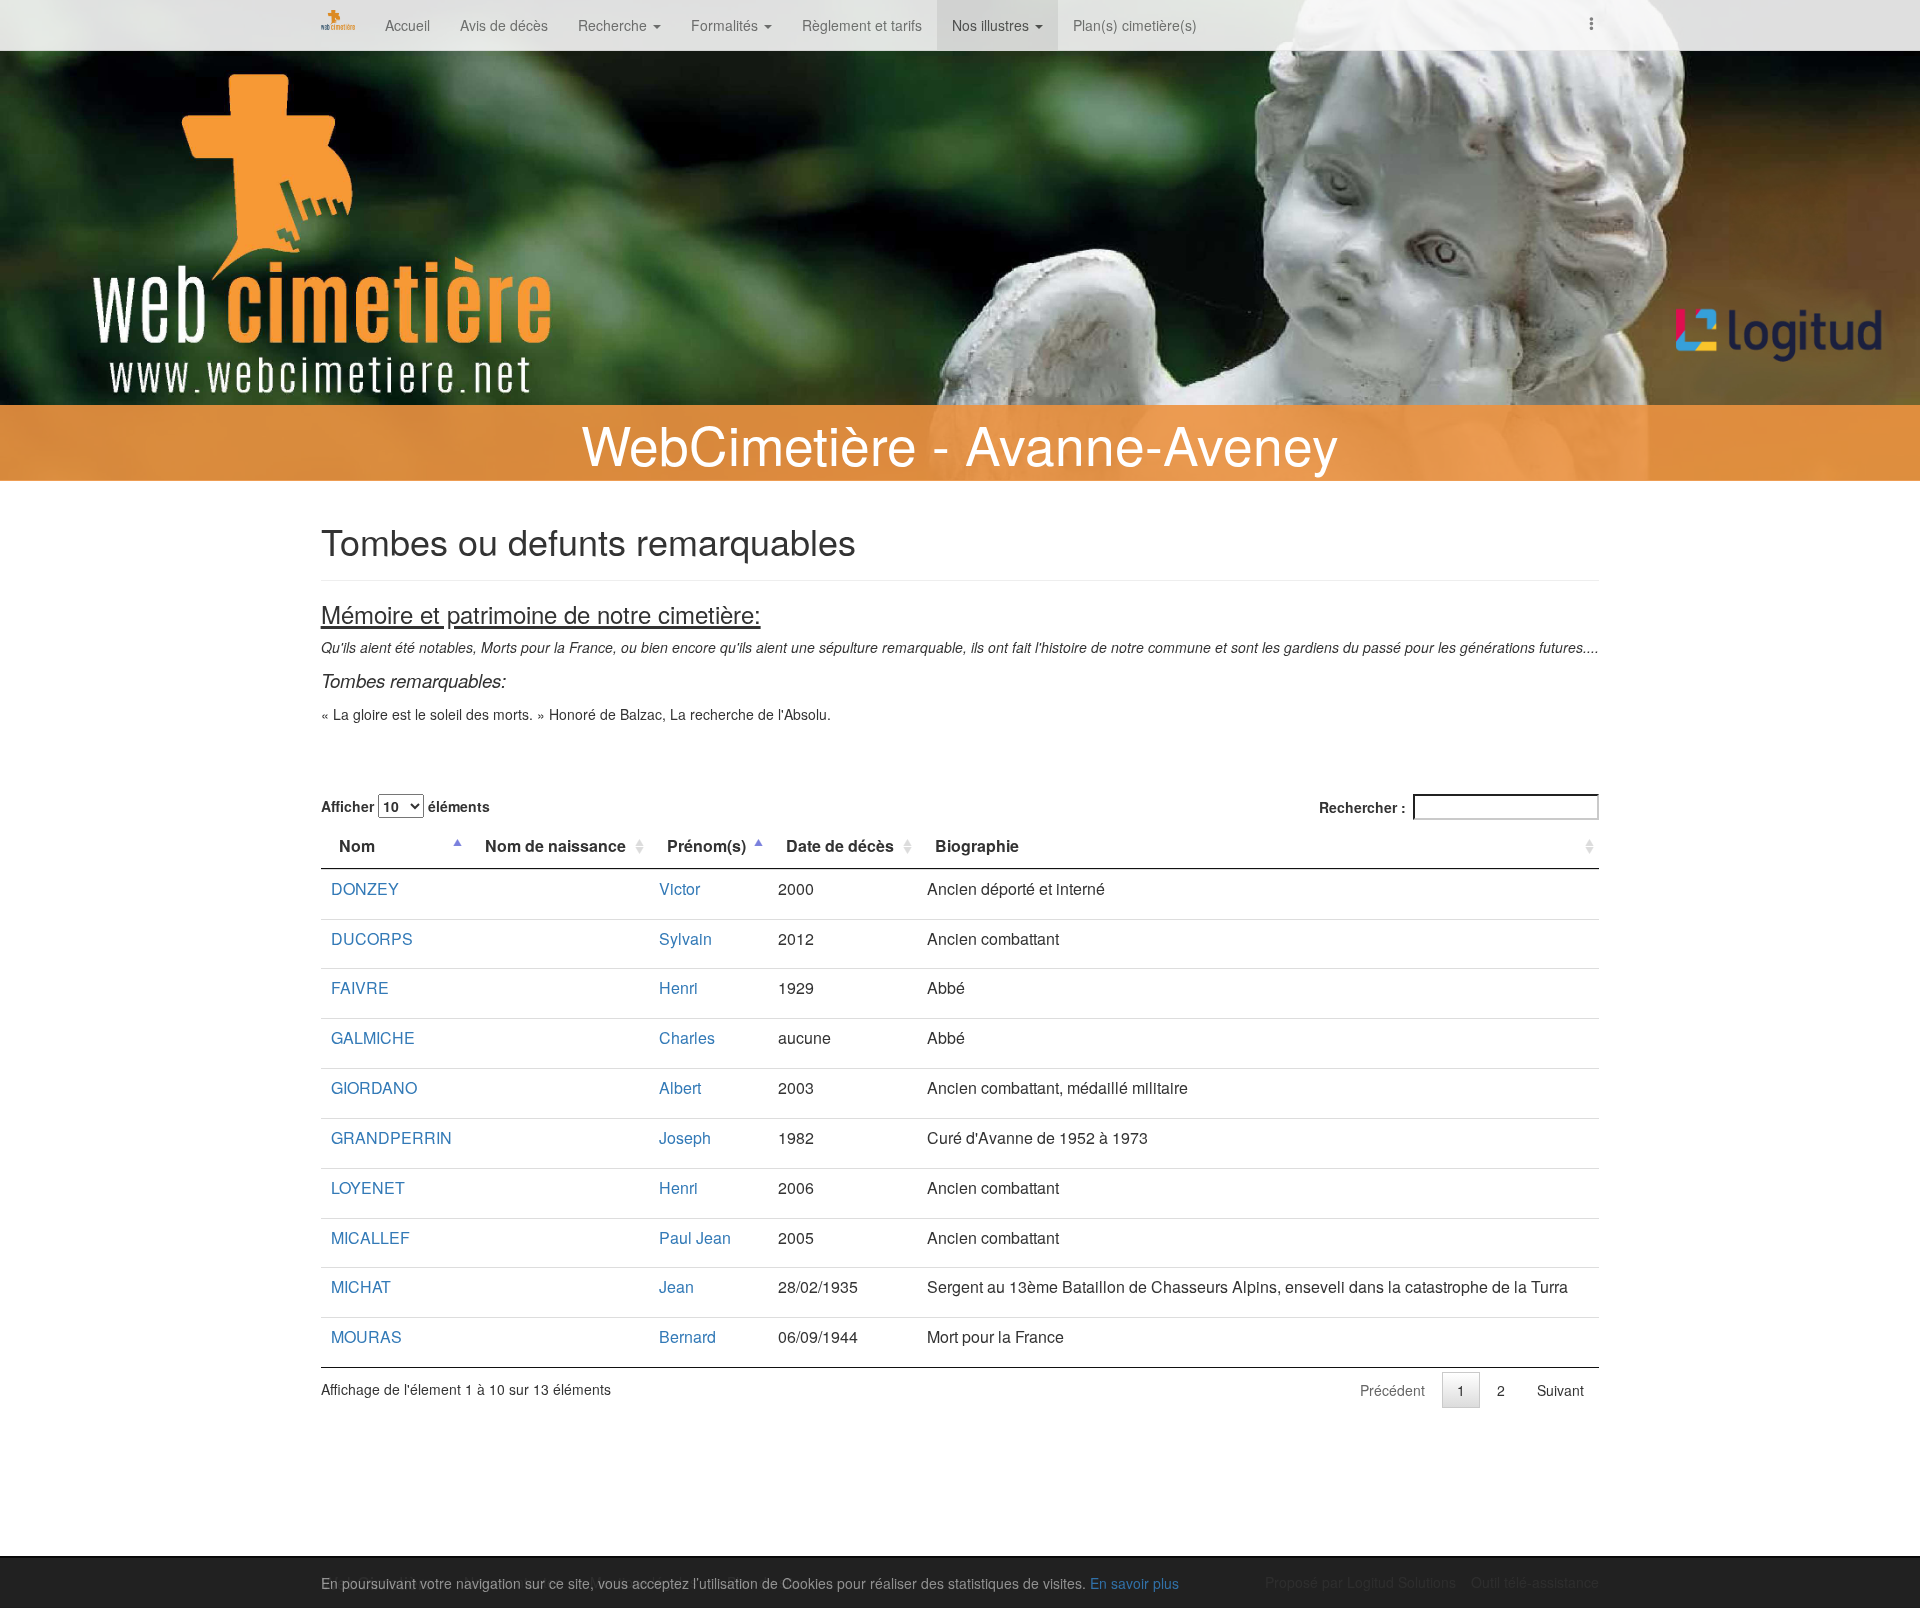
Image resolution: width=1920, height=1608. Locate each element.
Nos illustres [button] (992, 25)
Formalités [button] (726, 25)
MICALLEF (370, 1237)
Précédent (1392, 1390)
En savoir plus (1134, 1583)
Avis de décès (504, 25)
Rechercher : (1362, 807)
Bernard (687, 1336)
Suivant (1560, 1390)
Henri (678, 987)
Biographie (977, 845)
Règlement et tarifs (862, 25)
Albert (680, 1087)
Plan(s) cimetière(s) (1135, 25)
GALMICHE (373, 1037)
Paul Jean (695, 1237)
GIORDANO (374, 1087)
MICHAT (361, 1286)
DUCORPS (372, 938)
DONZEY (365, 888)
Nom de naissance (555, 845)
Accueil (407, 25)
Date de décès (840, 845)
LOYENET (368, 1187)
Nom (357, 845)
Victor (679, 888)
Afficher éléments (405, 806)
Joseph (685, 1137)
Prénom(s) (706, 845)
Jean (676, 1286)
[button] (1592, 22)
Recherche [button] (614, 25)
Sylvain (685, 938)
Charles (687, 1037)
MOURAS (366, 1336)
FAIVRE (360, 987)
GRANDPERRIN (391, 1137)
